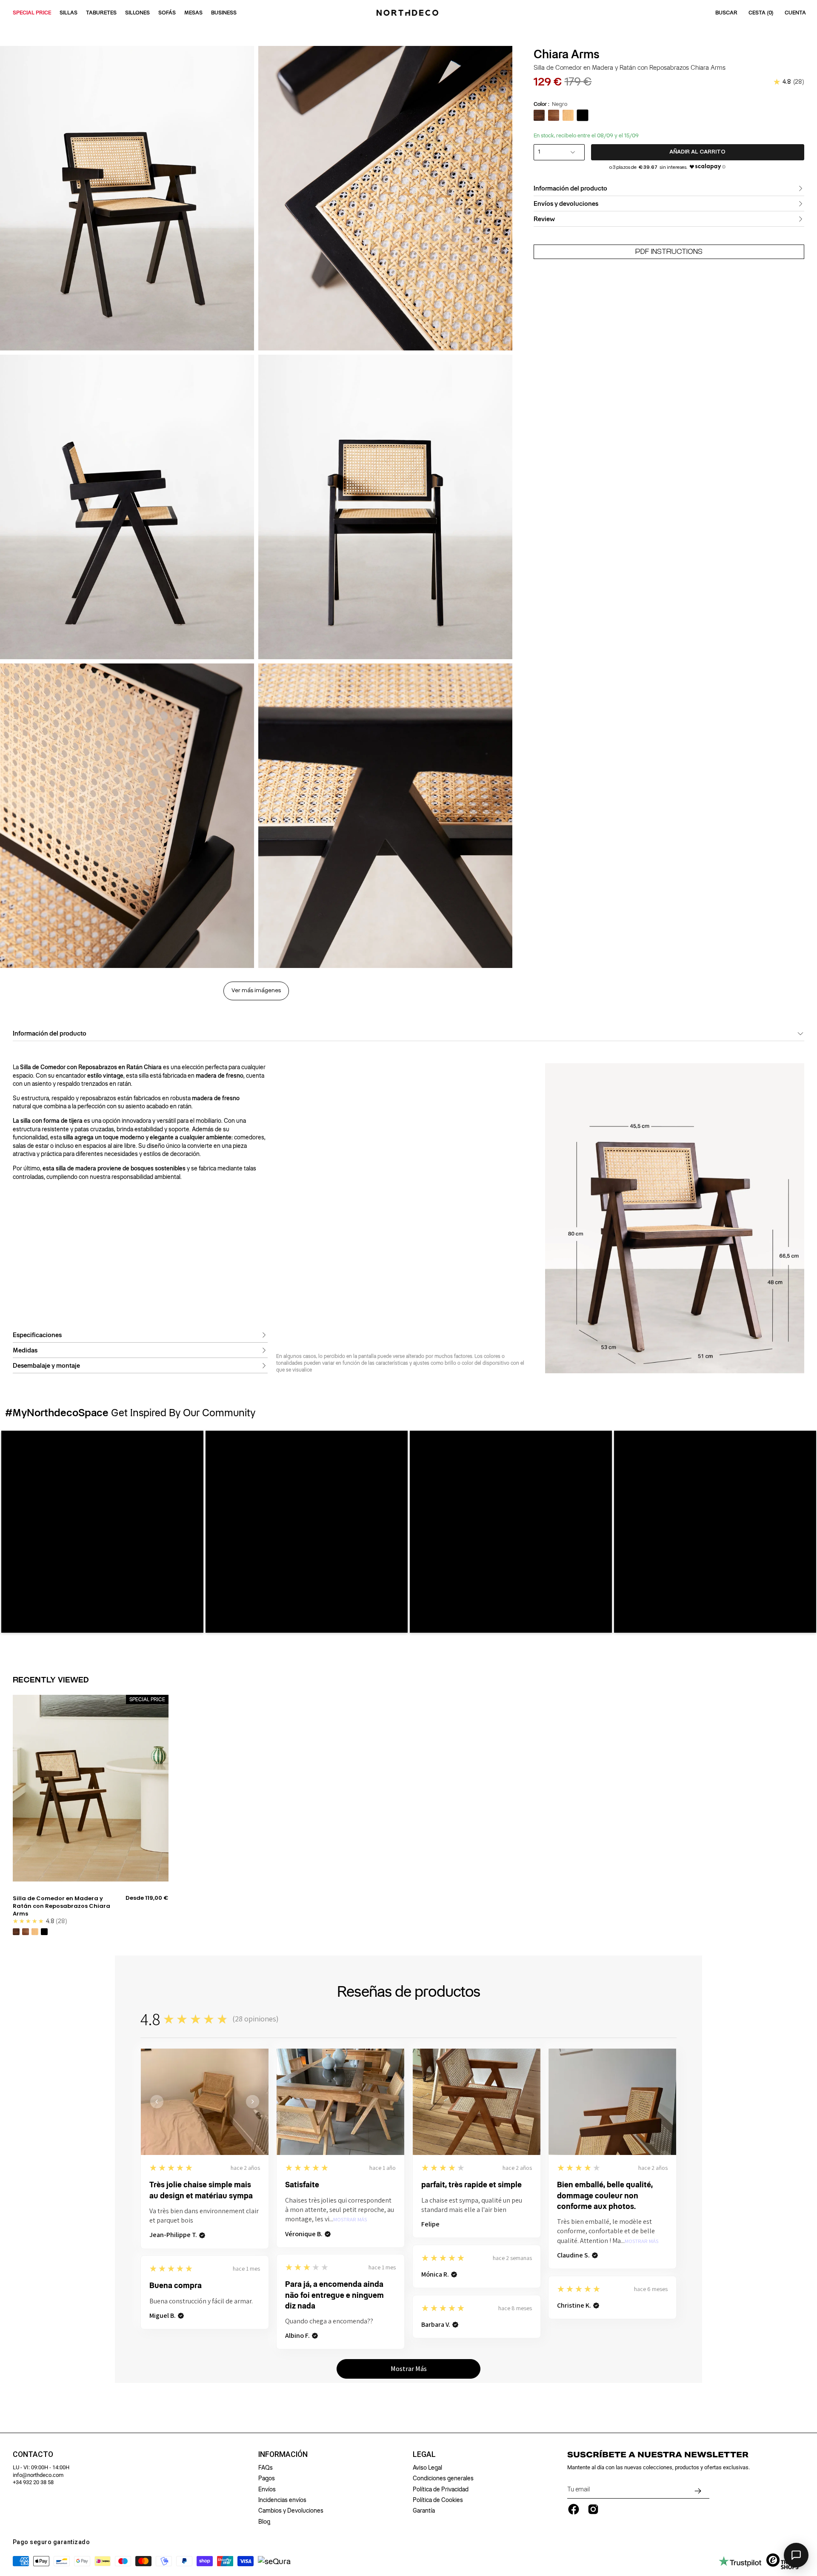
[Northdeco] (408, 13)
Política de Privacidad (441, 2489)
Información (283, 2454)
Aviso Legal (427, 2468)
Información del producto (570, 188)
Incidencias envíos (282, 2500)
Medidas (25, 1350)
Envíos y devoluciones (566, 204)
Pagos (267, 2478)
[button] (102, 1532)
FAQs (266, 2468)
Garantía (424, 2511)
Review (544, 219)
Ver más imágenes (256, 991)
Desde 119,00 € (147, 1898)
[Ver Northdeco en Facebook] (574, 2509)
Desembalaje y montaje (46, 1366)
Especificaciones (37, 1335)
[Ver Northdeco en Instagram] (593, 2509)
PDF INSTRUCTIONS (669, 252)
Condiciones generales (443, 2478)
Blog (264, 2522)
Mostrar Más (350, 2220)
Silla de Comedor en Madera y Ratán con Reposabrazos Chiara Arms (61, 1906)
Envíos (267, 2489)
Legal (424, 2454)
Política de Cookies (438, 2500)
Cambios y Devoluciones (291, 2511)
